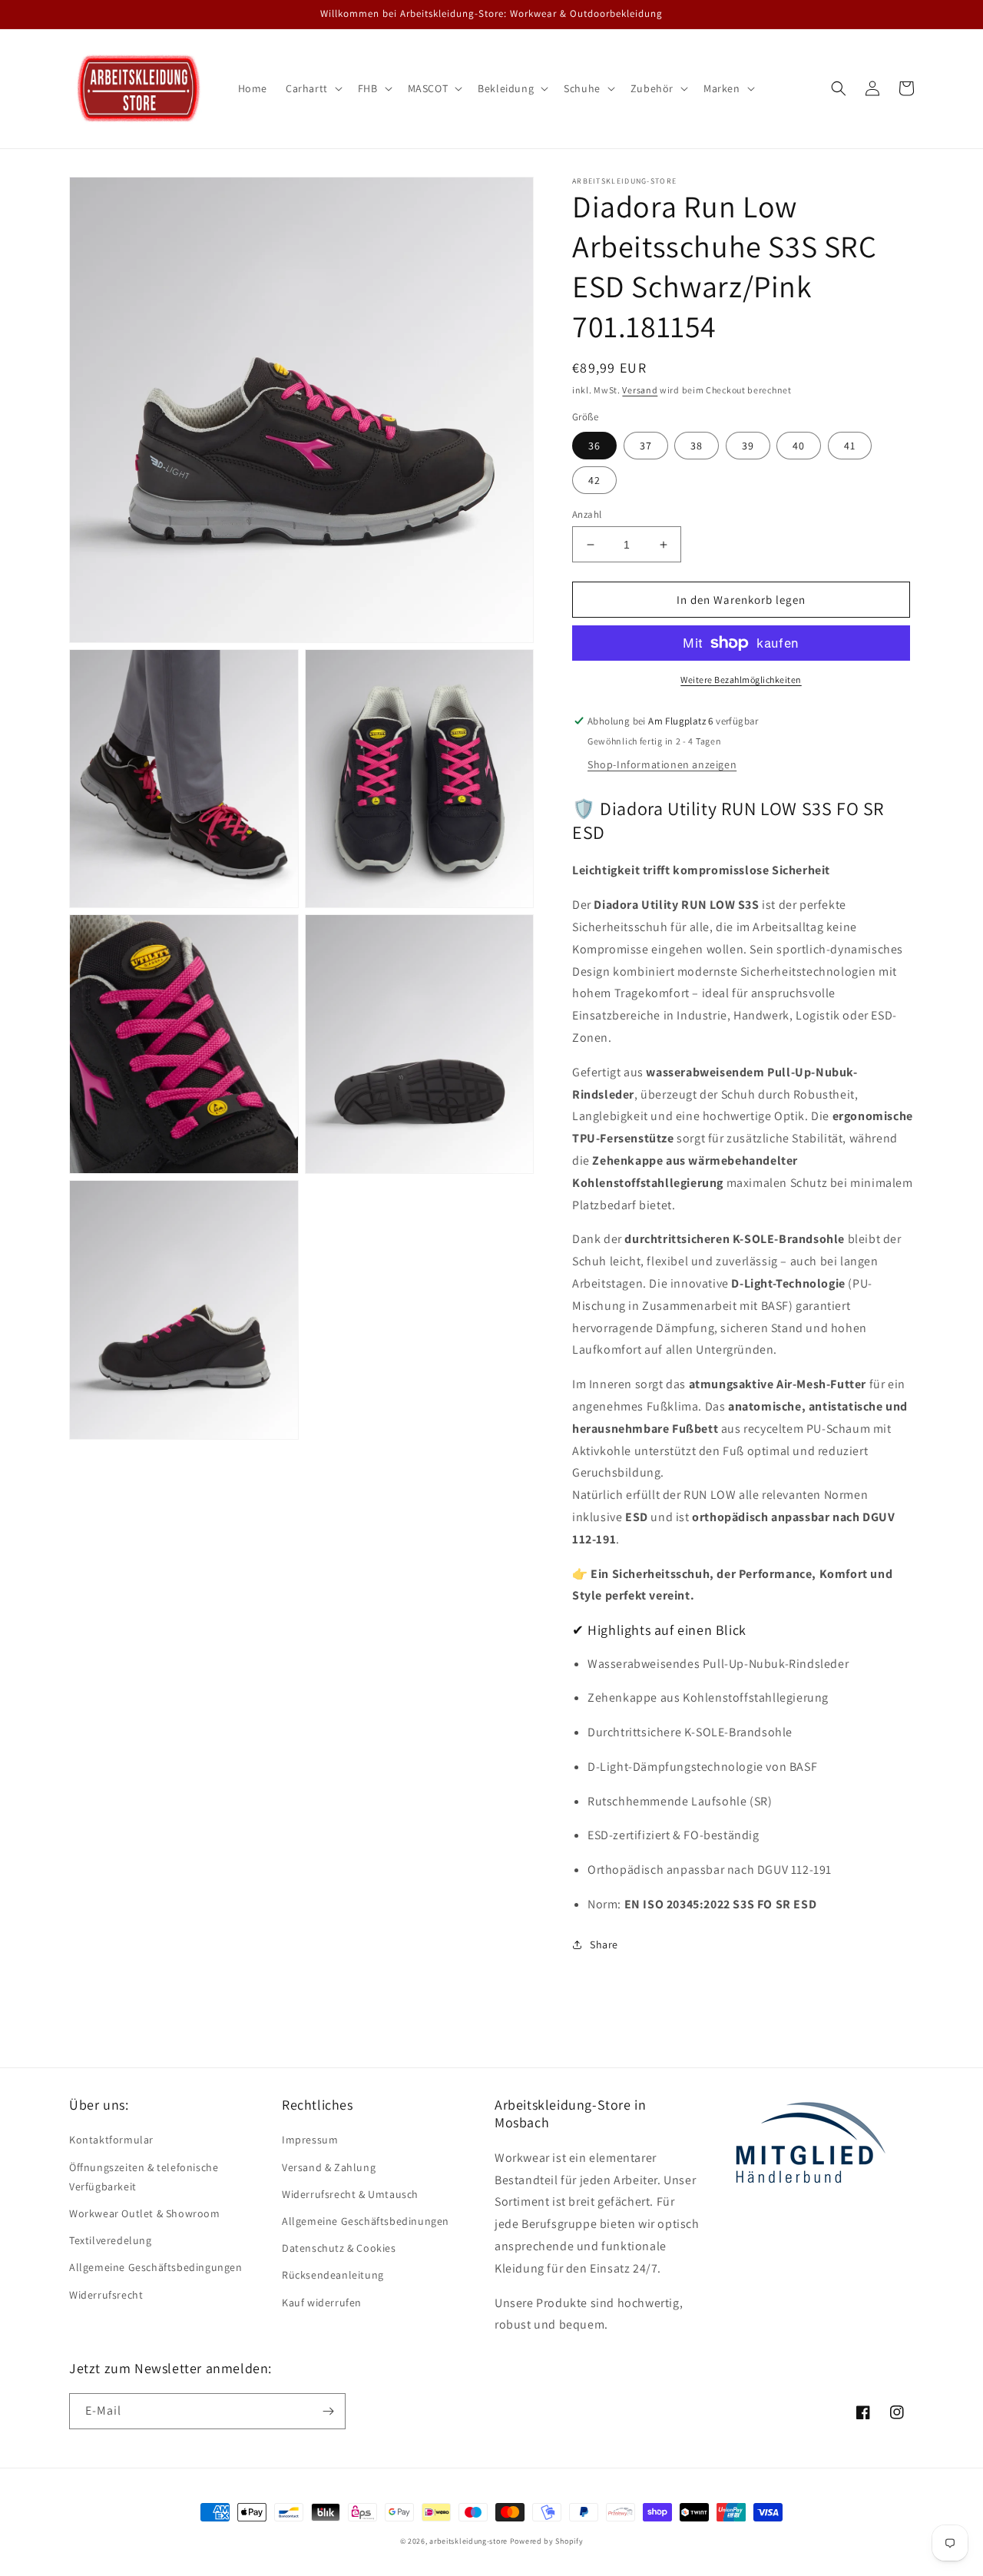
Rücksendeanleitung (333, 2275)
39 (748, 446)
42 (594, 480)
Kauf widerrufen (322, 2302)
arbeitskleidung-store (468, 2541)
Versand (640, 390)
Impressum (310, 2140)
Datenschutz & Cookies (339, 2248)
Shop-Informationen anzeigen (662, 764)
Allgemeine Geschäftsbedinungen (366, 2221)
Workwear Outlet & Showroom (145, 2213)
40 (799, 446)
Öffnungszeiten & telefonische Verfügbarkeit (144, 2177)
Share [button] (604, 1944)
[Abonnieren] (328, 2411)
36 (594, 446)
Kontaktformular (111, 2140)
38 (697, 446)
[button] (313, 88)
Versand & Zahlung (329, 2167)
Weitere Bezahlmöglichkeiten (741, 680)
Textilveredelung (111, 2240)
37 (646, 446)
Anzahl (587, 514)
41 (850, 446)
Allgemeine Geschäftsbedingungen (156, 2267)
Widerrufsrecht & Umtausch (350, 2194)
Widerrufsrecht (106, 2295)
